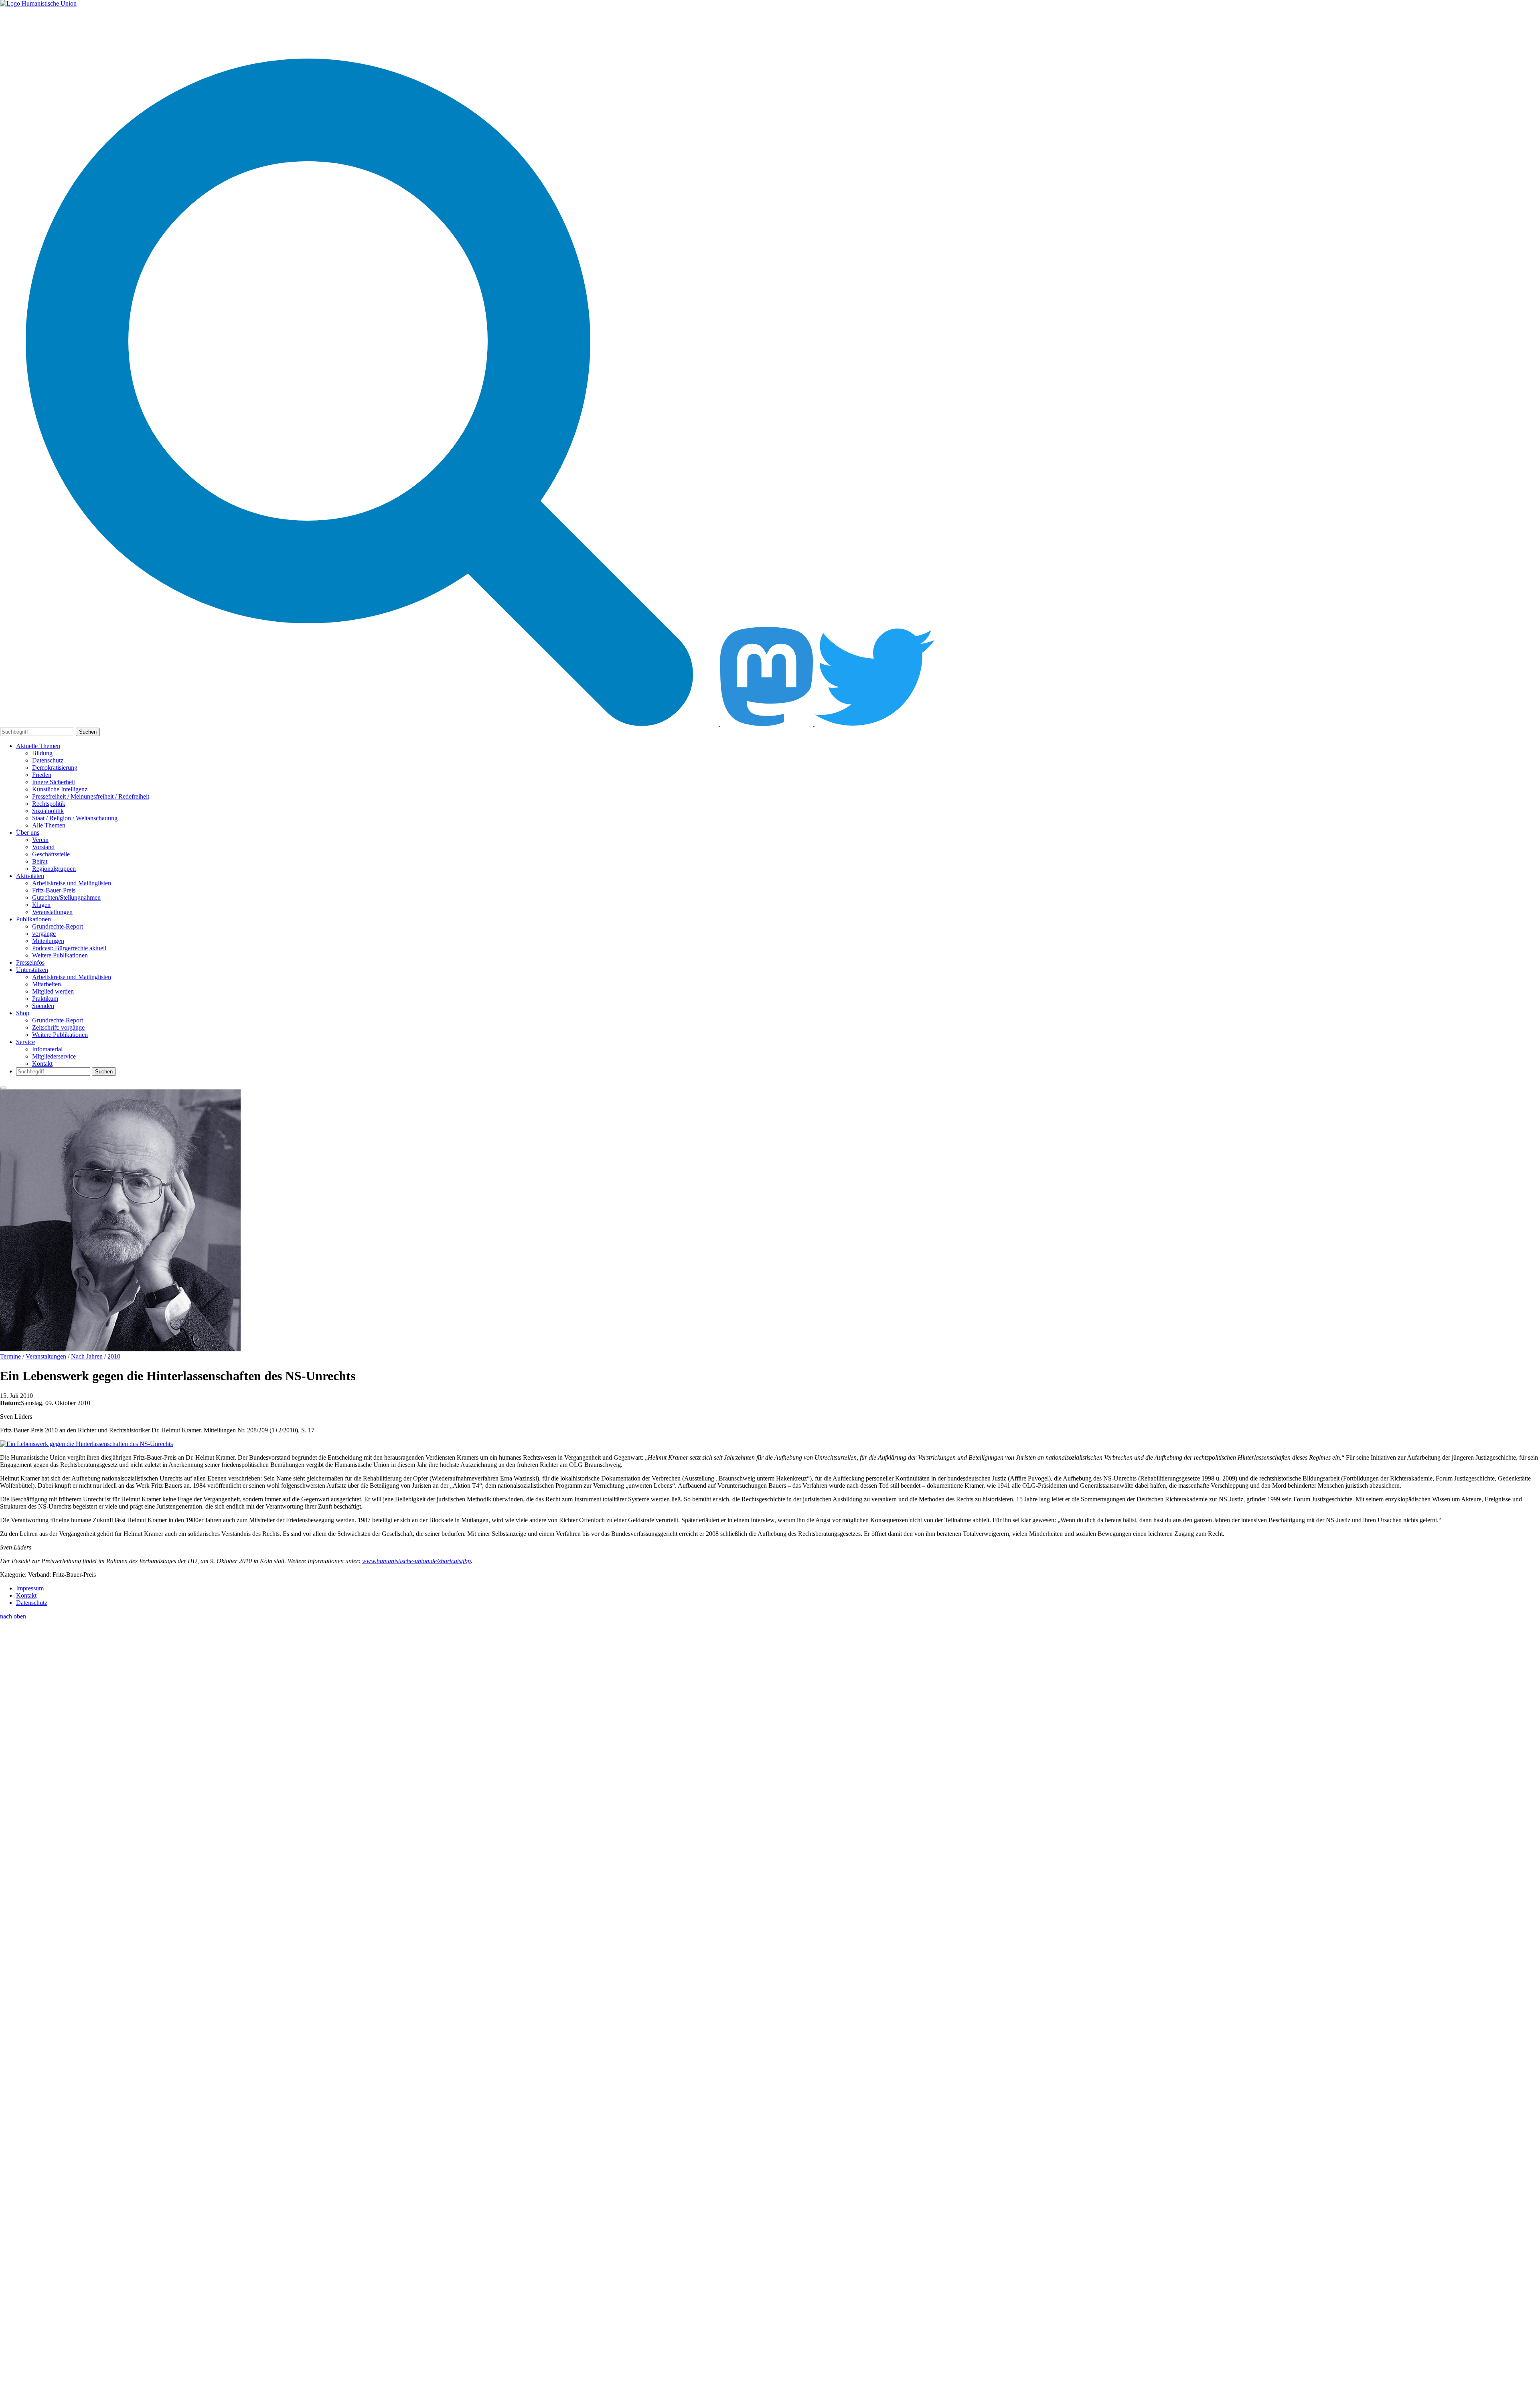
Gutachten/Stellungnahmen (66, 897)
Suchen (88, 732)
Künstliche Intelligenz (60, 789)
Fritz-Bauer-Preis (54, 890)
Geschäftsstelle (51, 854)
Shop (23, 1013)
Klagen (41, 905)
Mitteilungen (48, 941)
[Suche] (360, 724)
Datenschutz (48, 760)
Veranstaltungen (52, 912)
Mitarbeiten (47, 984)
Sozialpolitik (48, 811)
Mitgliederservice (54, 1056)
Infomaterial (47, 1049)
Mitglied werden (53, 991)
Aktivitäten (30, 876)
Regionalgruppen (54, 869)
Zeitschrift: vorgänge (58, 1027)
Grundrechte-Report (58, 926)
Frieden (42, 775)
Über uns (28, 833)
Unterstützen (32, 970)
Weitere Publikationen (60, 955)
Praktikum (45, 999)
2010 (114, 1356)
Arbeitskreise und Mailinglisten (72, 883)
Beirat (40, 861)
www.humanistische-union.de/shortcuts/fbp (416, 1561)
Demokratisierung (55, 768)
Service (25, 1042)
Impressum (30, 1588)
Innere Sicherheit (54, 782)
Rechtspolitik (49, 804)
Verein (40, 840)
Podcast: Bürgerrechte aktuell (69, 948)
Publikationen (33, 919)
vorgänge (44, 934)
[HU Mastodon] (767, 724)
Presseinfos (30, 962)
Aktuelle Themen (38, 746)
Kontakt (42, 1064)
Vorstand (43, 847)
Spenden (43, 1006)
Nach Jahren (87, 1356)
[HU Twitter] (875, 724)
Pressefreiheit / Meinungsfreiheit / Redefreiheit (91, 796)
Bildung (42, 753)
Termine (10, 1356)
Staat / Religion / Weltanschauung (75, 818)
